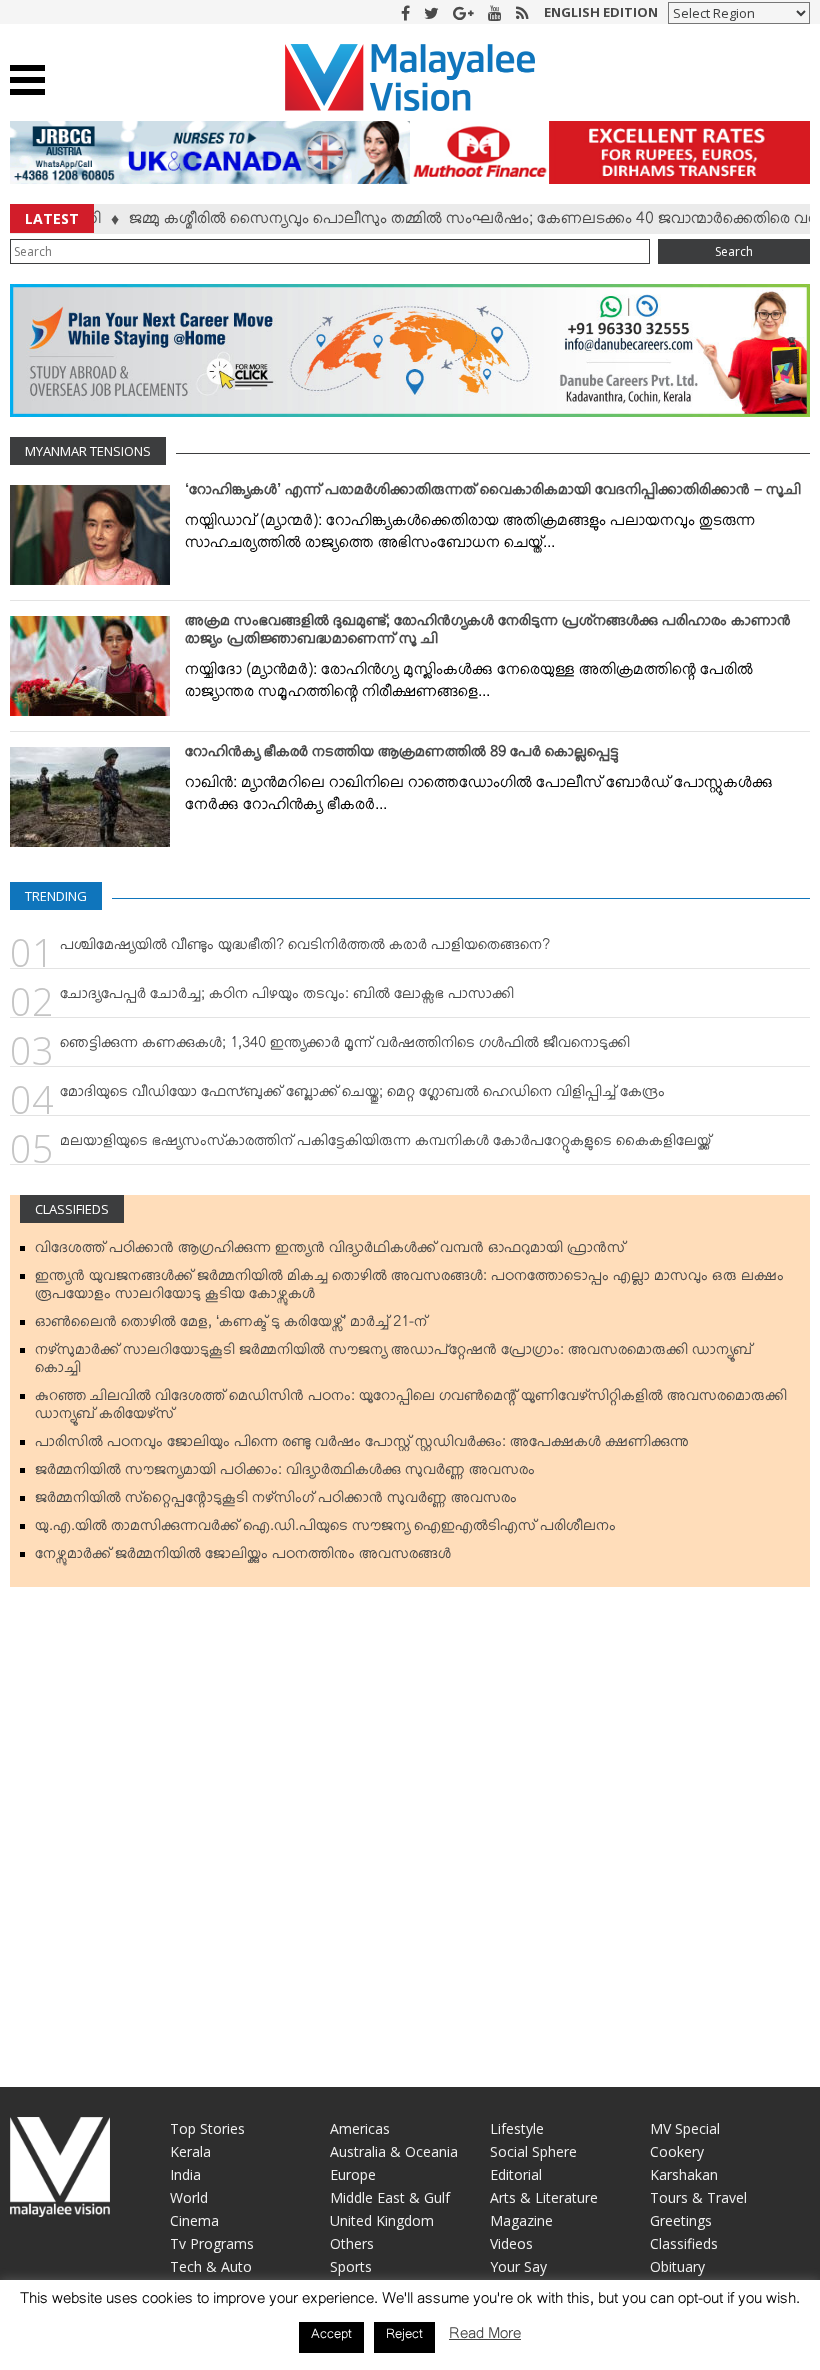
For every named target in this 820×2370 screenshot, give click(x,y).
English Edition (601, 12)
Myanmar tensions (88, 451)
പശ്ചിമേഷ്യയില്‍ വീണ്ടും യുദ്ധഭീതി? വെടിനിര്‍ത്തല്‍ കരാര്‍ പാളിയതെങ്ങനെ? (305, 949)
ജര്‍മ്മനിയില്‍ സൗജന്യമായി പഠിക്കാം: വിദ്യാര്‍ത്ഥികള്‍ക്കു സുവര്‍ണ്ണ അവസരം (285, 1474)
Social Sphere (533, 2151)
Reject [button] (404, 2337)
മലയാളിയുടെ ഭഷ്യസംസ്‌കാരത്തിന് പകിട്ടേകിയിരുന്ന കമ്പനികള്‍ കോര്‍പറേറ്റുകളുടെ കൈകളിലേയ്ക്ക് (385, 1145)
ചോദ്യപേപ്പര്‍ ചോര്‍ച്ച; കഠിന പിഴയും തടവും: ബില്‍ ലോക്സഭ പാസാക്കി (287, 998)
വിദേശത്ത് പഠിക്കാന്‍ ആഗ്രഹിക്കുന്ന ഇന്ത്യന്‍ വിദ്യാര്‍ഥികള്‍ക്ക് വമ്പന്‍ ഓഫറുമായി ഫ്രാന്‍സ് (330, 1252)
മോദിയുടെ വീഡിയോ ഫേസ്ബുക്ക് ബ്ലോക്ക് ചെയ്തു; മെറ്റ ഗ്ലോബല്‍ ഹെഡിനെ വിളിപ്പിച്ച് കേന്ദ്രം (362, 1096)
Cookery (677, 2151)
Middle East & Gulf (390, 2197)
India (185, 2174)
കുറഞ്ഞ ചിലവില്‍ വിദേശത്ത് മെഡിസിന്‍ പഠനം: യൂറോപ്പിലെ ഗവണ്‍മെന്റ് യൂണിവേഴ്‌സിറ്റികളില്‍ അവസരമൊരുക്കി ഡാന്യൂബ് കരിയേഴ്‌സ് (411, 1409)
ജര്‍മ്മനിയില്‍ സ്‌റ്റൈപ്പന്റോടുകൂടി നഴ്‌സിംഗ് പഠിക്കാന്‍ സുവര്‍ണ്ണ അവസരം (276, 1502)
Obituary (677, 2266)
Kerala (190, 2151)
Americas (360, 2128)
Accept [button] (331, 2337)
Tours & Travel (698, 2197)
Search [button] (734, 251)
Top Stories (207, 2128)
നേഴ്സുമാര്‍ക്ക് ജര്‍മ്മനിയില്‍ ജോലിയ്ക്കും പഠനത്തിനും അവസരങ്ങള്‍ (243, 1558)
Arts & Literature (544, 2197)
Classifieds (72, 1209)
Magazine (521, 2220)
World (189, 2197)
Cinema (194, 2220)
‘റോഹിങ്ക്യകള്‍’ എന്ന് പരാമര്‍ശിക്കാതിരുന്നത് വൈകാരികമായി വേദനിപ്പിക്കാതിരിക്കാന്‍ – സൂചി (493, 494)
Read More (485, 2337)
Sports (351, 2266)
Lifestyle (517, 2128)
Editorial (516, 2174)
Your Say (518, 2266)
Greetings (681, 2220)
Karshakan (684, 2174)
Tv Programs (212, 2243)
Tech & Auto (211, 2266)
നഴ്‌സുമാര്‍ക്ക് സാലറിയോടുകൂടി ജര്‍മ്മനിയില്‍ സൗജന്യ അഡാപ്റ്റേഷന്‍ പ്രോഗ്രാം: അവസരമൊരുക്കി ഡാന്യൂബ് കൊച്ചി (393, 1363)
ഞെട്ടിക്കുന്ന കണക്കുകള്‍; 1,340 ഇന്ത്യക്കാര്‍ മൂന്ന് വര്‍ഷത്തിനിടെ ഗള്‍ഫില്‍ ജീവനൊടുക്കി (345, 1047)
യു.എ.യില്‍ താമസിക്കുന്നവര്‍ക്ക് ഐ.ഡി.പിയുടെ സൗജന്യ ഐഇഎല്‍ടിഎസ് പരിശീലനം (325, 1530)
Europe (353, 2174)
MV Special (685, 2128)
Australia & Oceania (394, 2151)
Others (352, 2243)
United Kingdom (382, 2220)
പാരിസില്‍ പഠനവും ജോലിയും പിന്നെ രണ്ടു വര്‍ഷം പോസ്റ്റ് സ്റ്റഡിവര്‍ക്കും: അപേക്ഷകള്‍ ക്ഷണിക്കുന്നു (362, 1446)
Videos (511, 2243)
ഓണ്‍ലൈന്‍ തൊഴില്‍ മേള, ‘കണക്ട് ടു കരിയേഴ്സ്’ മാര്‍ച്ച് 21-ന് (231, 1326)
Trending (56, 896)
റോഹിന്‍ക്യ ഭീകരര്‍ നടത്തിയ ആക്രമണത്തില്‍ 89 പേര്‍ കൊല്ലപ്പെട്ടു (402, 756)
